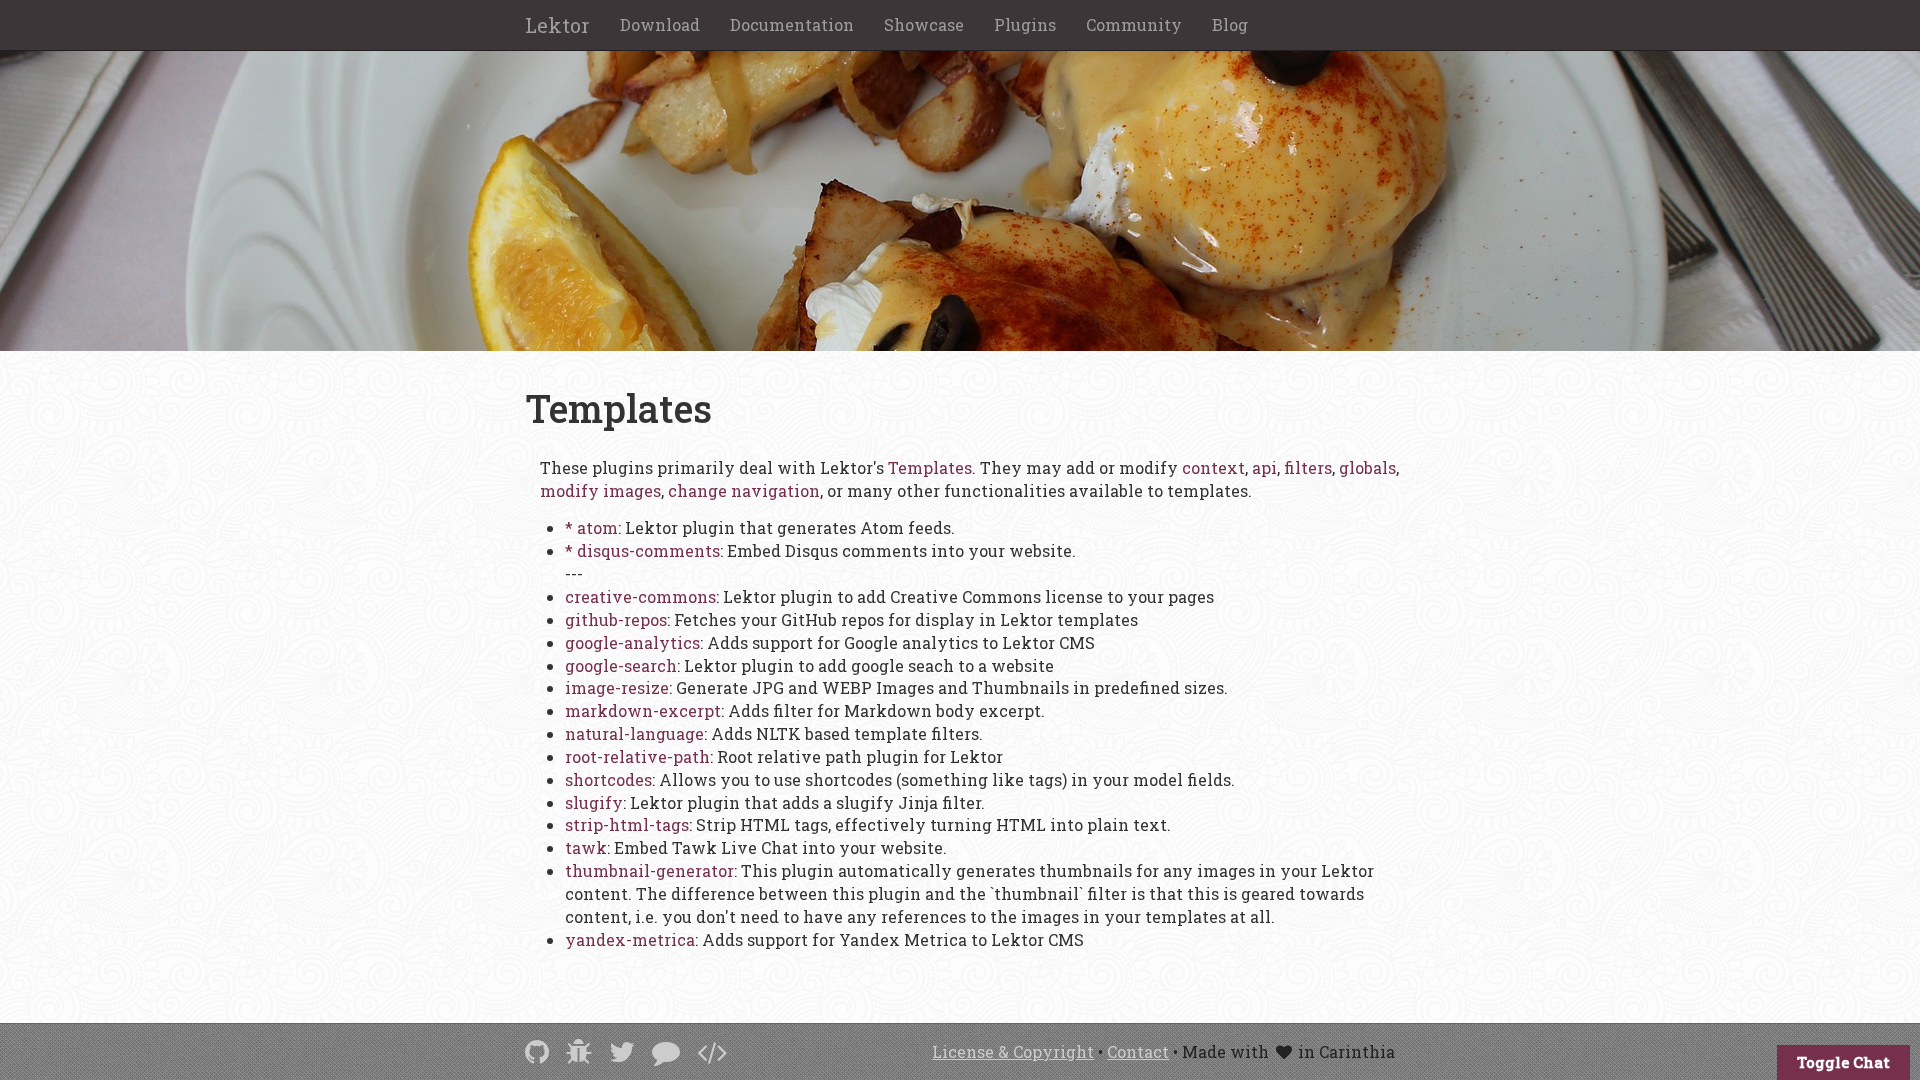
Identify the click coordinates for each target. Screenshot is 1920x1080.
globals (1367, 467)
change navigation (744, 490)
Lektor (557, 25)
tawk (586, 847)
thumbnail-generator (649, 870)
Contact (1138, 1051)
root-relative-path (637, 756)
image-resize (617, 687)
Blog (1230, 24)
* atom (591, 527)
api (1264, 467)
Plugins (1025, 24)
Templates (930, 467)
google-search (621, 665)
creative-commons (640, 596)
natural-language (634, 733)
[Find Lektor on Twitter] (622, 1051)
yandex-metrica (630, 939)
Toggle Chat (1843, 1062)
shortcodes (608, 779)
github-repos (616, 619)
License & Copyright (1013, 1051)
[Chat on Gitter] (666, 1051)
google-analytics (632, 642)
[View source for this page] (712, 1051)
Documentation (792, 24)
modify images (600, 490)
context (1213, 467)
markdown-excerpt (643, 710)
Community (1134, 24)
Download (660, 24)
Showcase (924, 24)
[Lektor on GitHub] (537, 1051)
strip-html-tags (627, 824)
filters (1308, 467)
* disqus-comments (642, 550)
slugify (594, 802)
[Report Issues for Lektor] (579, 1051)
